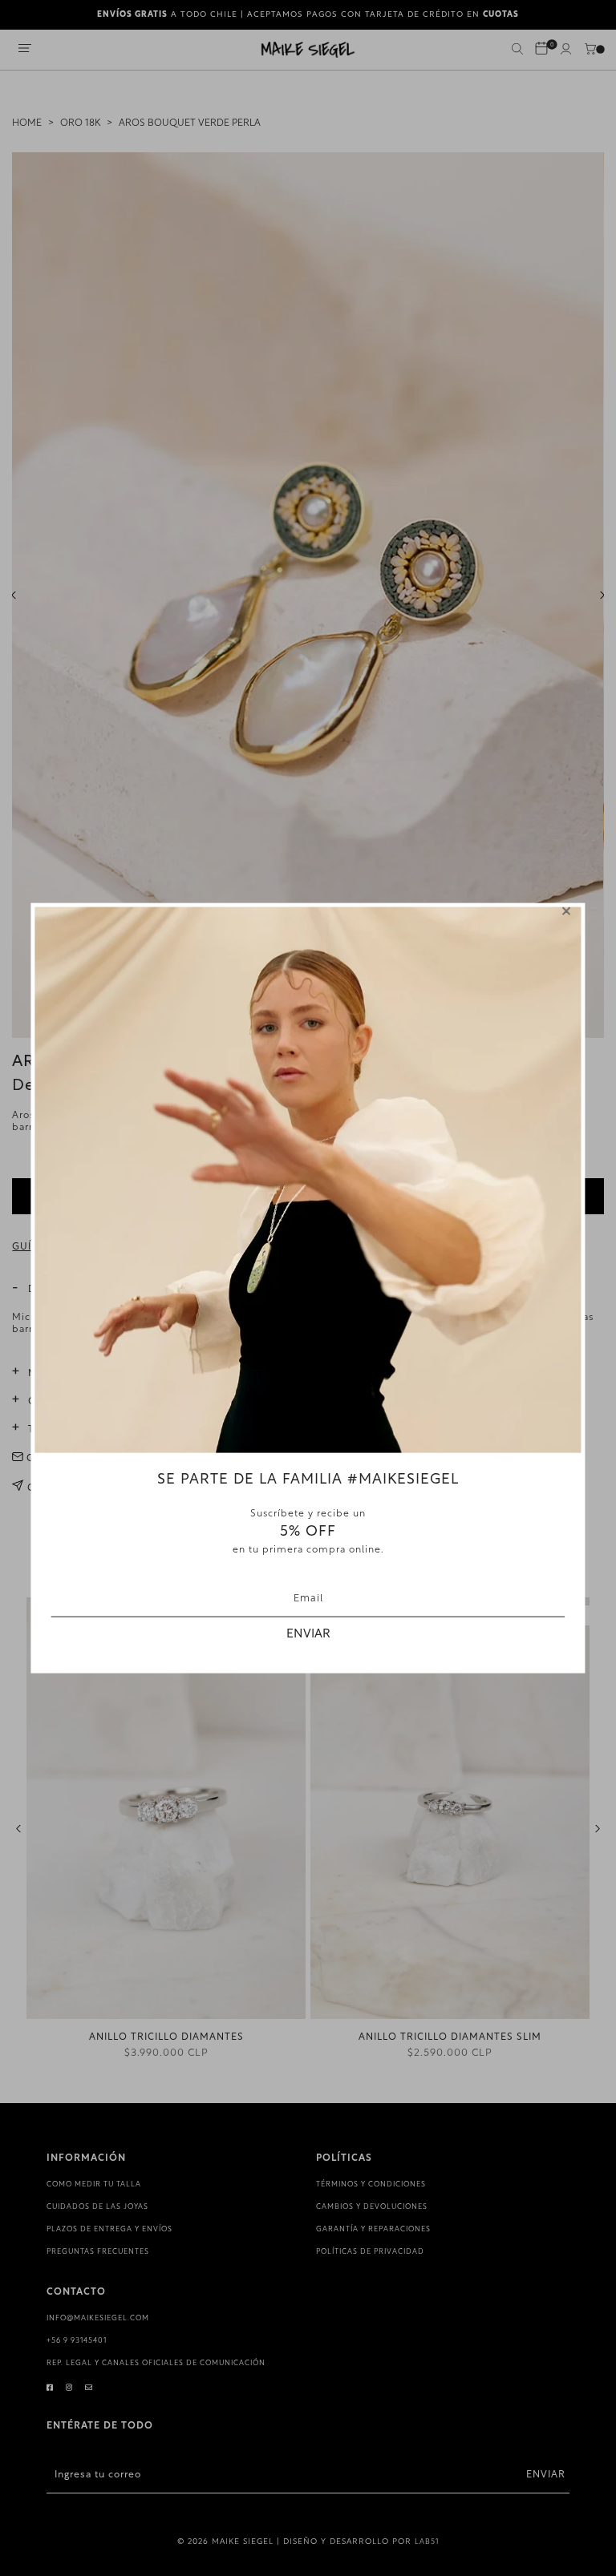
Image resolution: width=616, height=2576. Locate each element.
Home (27, 123)
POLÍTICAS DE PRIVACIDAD (370, 2252)
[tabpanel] (308, 595)
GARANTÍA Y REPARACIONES (373, 2229)
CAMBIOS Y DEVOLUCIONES (372, 2207)
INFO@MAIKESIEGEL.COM (98, 2318)
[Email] (89, 2388)
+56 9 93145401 (77, 2341)
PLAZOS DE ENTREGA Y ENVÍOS (109, 2229)
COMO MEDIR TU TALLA (94, 2184)
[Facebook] (50, 2388)
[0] (541, 50)
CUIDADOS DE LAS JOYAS (97, 2207)
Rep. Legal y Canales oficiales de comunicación (156, 2363)
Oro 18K (80, 123)
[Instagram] (69, 2388)
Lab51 (427, 2542)
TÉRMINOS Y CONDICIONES (371, 2184)
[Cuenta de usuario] (565, 52)
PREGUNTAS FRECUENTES (98, 2252)
